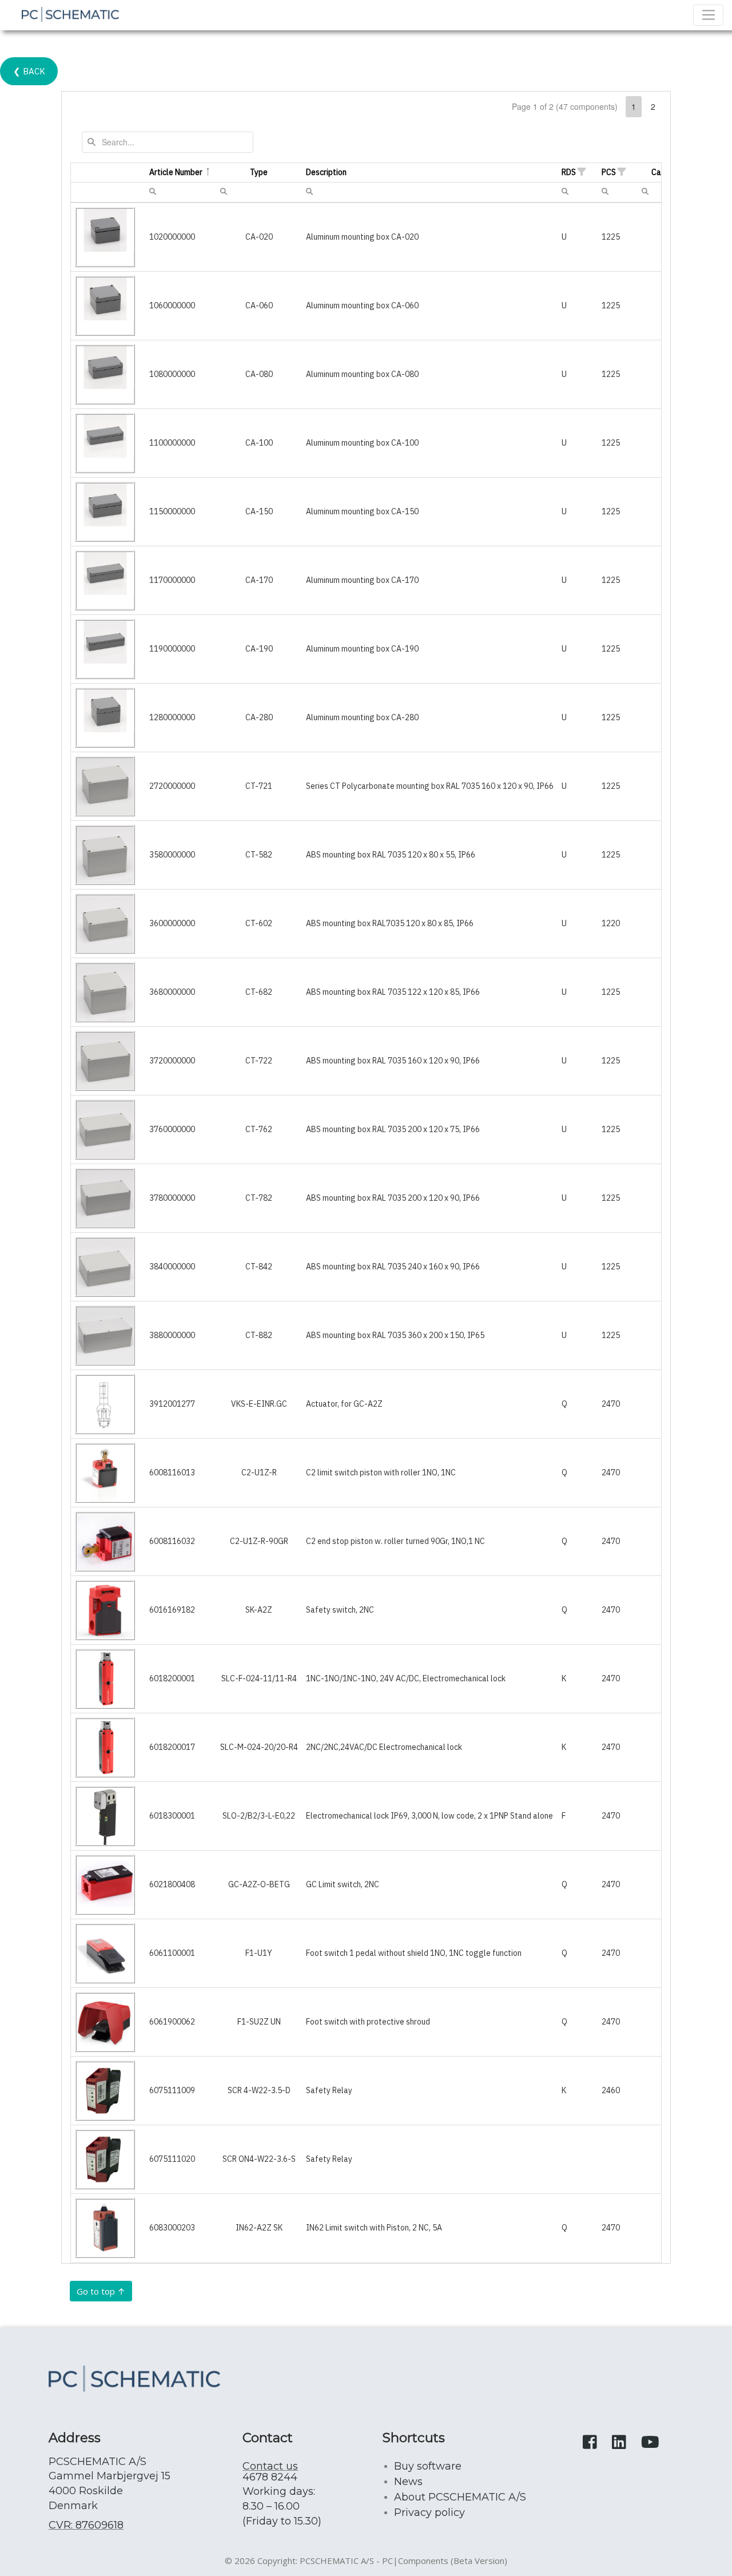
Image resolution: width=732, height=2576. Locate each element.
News (408, 2482)
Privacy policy (429, 2513)
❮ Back (29, 71)
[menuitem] (153, 190)
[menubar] (153, 191)
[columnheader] (108, 173)
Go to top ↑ (101, 2291)
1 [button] (634, 106)
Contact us (270, 2466)
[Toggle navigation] (708, 15)
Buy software (428, 2466)
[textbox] (168, 142)
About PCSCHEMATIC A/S (460, 2497)
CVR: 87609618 (86, 2525)
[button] (582, 172)
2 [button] (653, 106)
